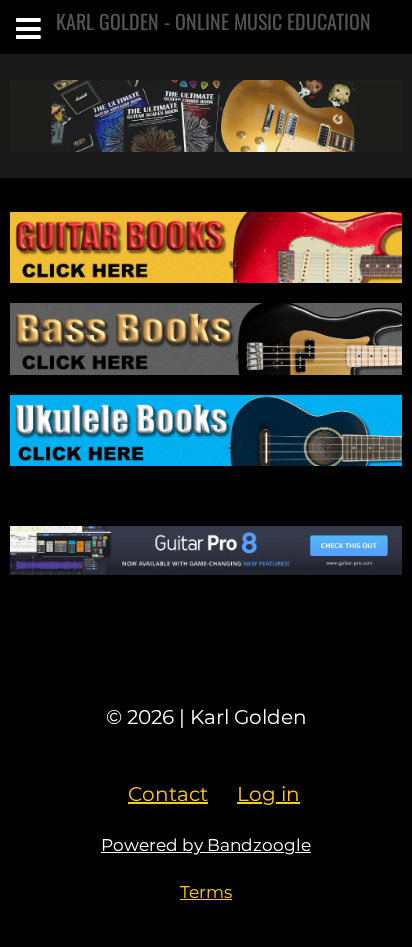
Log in (268, 794)
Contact (168, 794)
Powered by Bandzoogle (206, 845)
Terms (206, 892)
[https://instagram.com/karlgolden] (206, 660)
